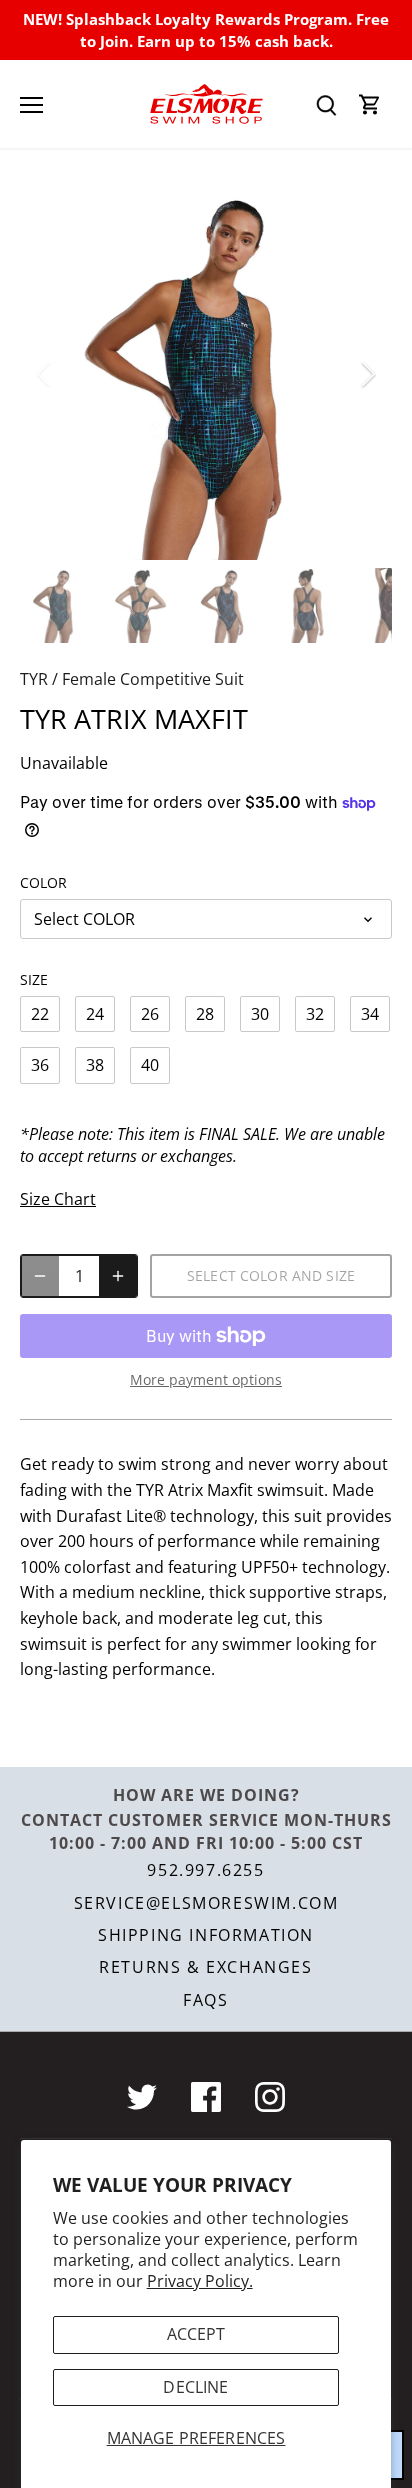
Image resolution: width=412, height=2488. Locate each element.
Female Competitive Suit (153, 679)
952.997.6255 (205, 1870)
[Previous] (45, 374)
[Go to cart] (370, 104)
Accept (196, 2334)
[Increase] (118, 1276)
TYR (34, 679)
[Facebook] (206, 2097)
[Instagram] (270, 2097)
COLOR (43, 882)
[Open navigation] (31, 105)
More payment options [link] (206, 1379)
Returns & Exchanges (205, 1967)
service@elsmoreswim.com (206, 1903)
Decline (195, 2387)
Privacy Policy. (200, 2281)
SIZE (34, 979)
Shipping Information (206, 1935)
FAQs (205, 2000)
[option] (206, 374)
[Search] (326, 104)
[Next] (367, 374)
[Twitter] (142, 2097)
